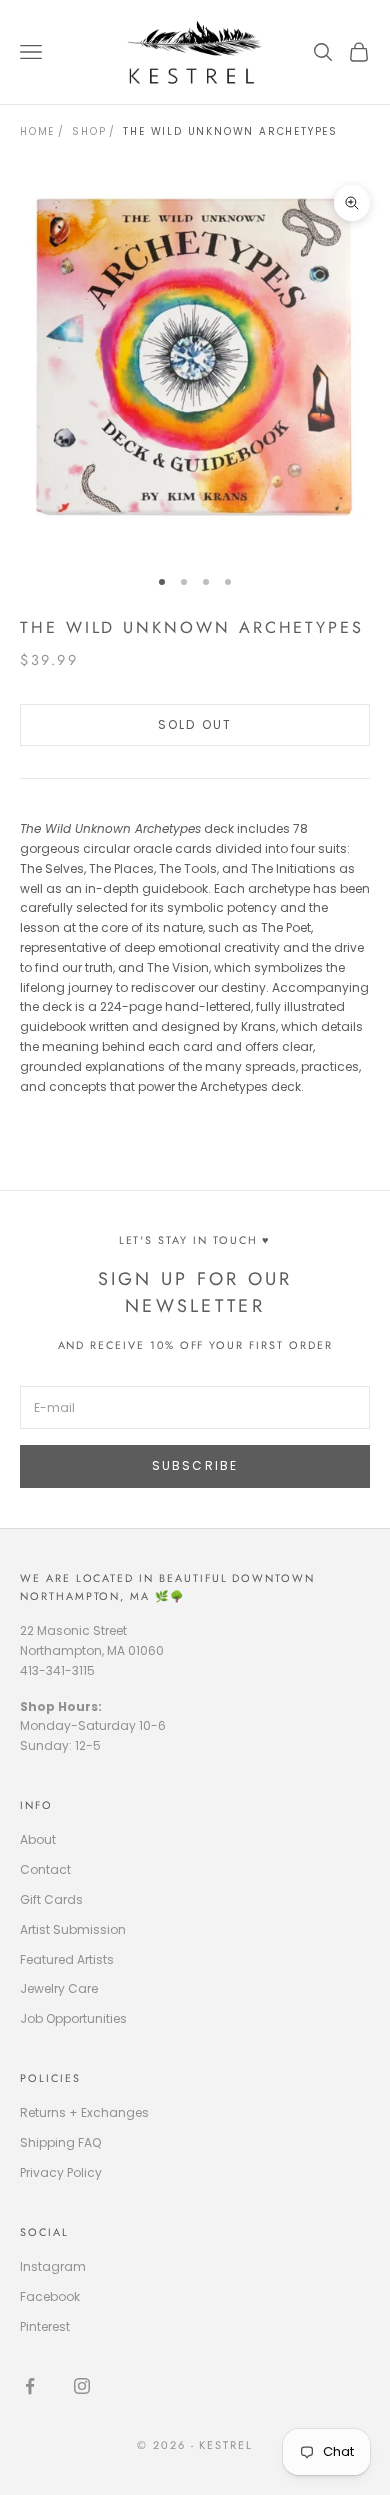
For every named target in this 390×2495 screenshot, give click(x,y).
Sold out (195, 724)
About (38, 1839)
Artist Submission (73, 1929)
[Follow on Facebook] (30, 2386)
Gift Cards (51, 1899)
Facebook (50, 2296)
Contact (45, 1869)
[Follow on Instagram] (82, 2386)
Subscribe (195, 1465)
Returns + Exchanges (84, 2112)
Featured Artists (67, 1959)
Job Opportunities (73, 2018)
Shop (89, 131)
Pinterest (45, 2326)
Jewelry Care (59, 1988)
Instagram (53, 2266)
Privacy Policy (61, 2172)
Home (37, 131)
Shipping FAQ (60, 2142)
